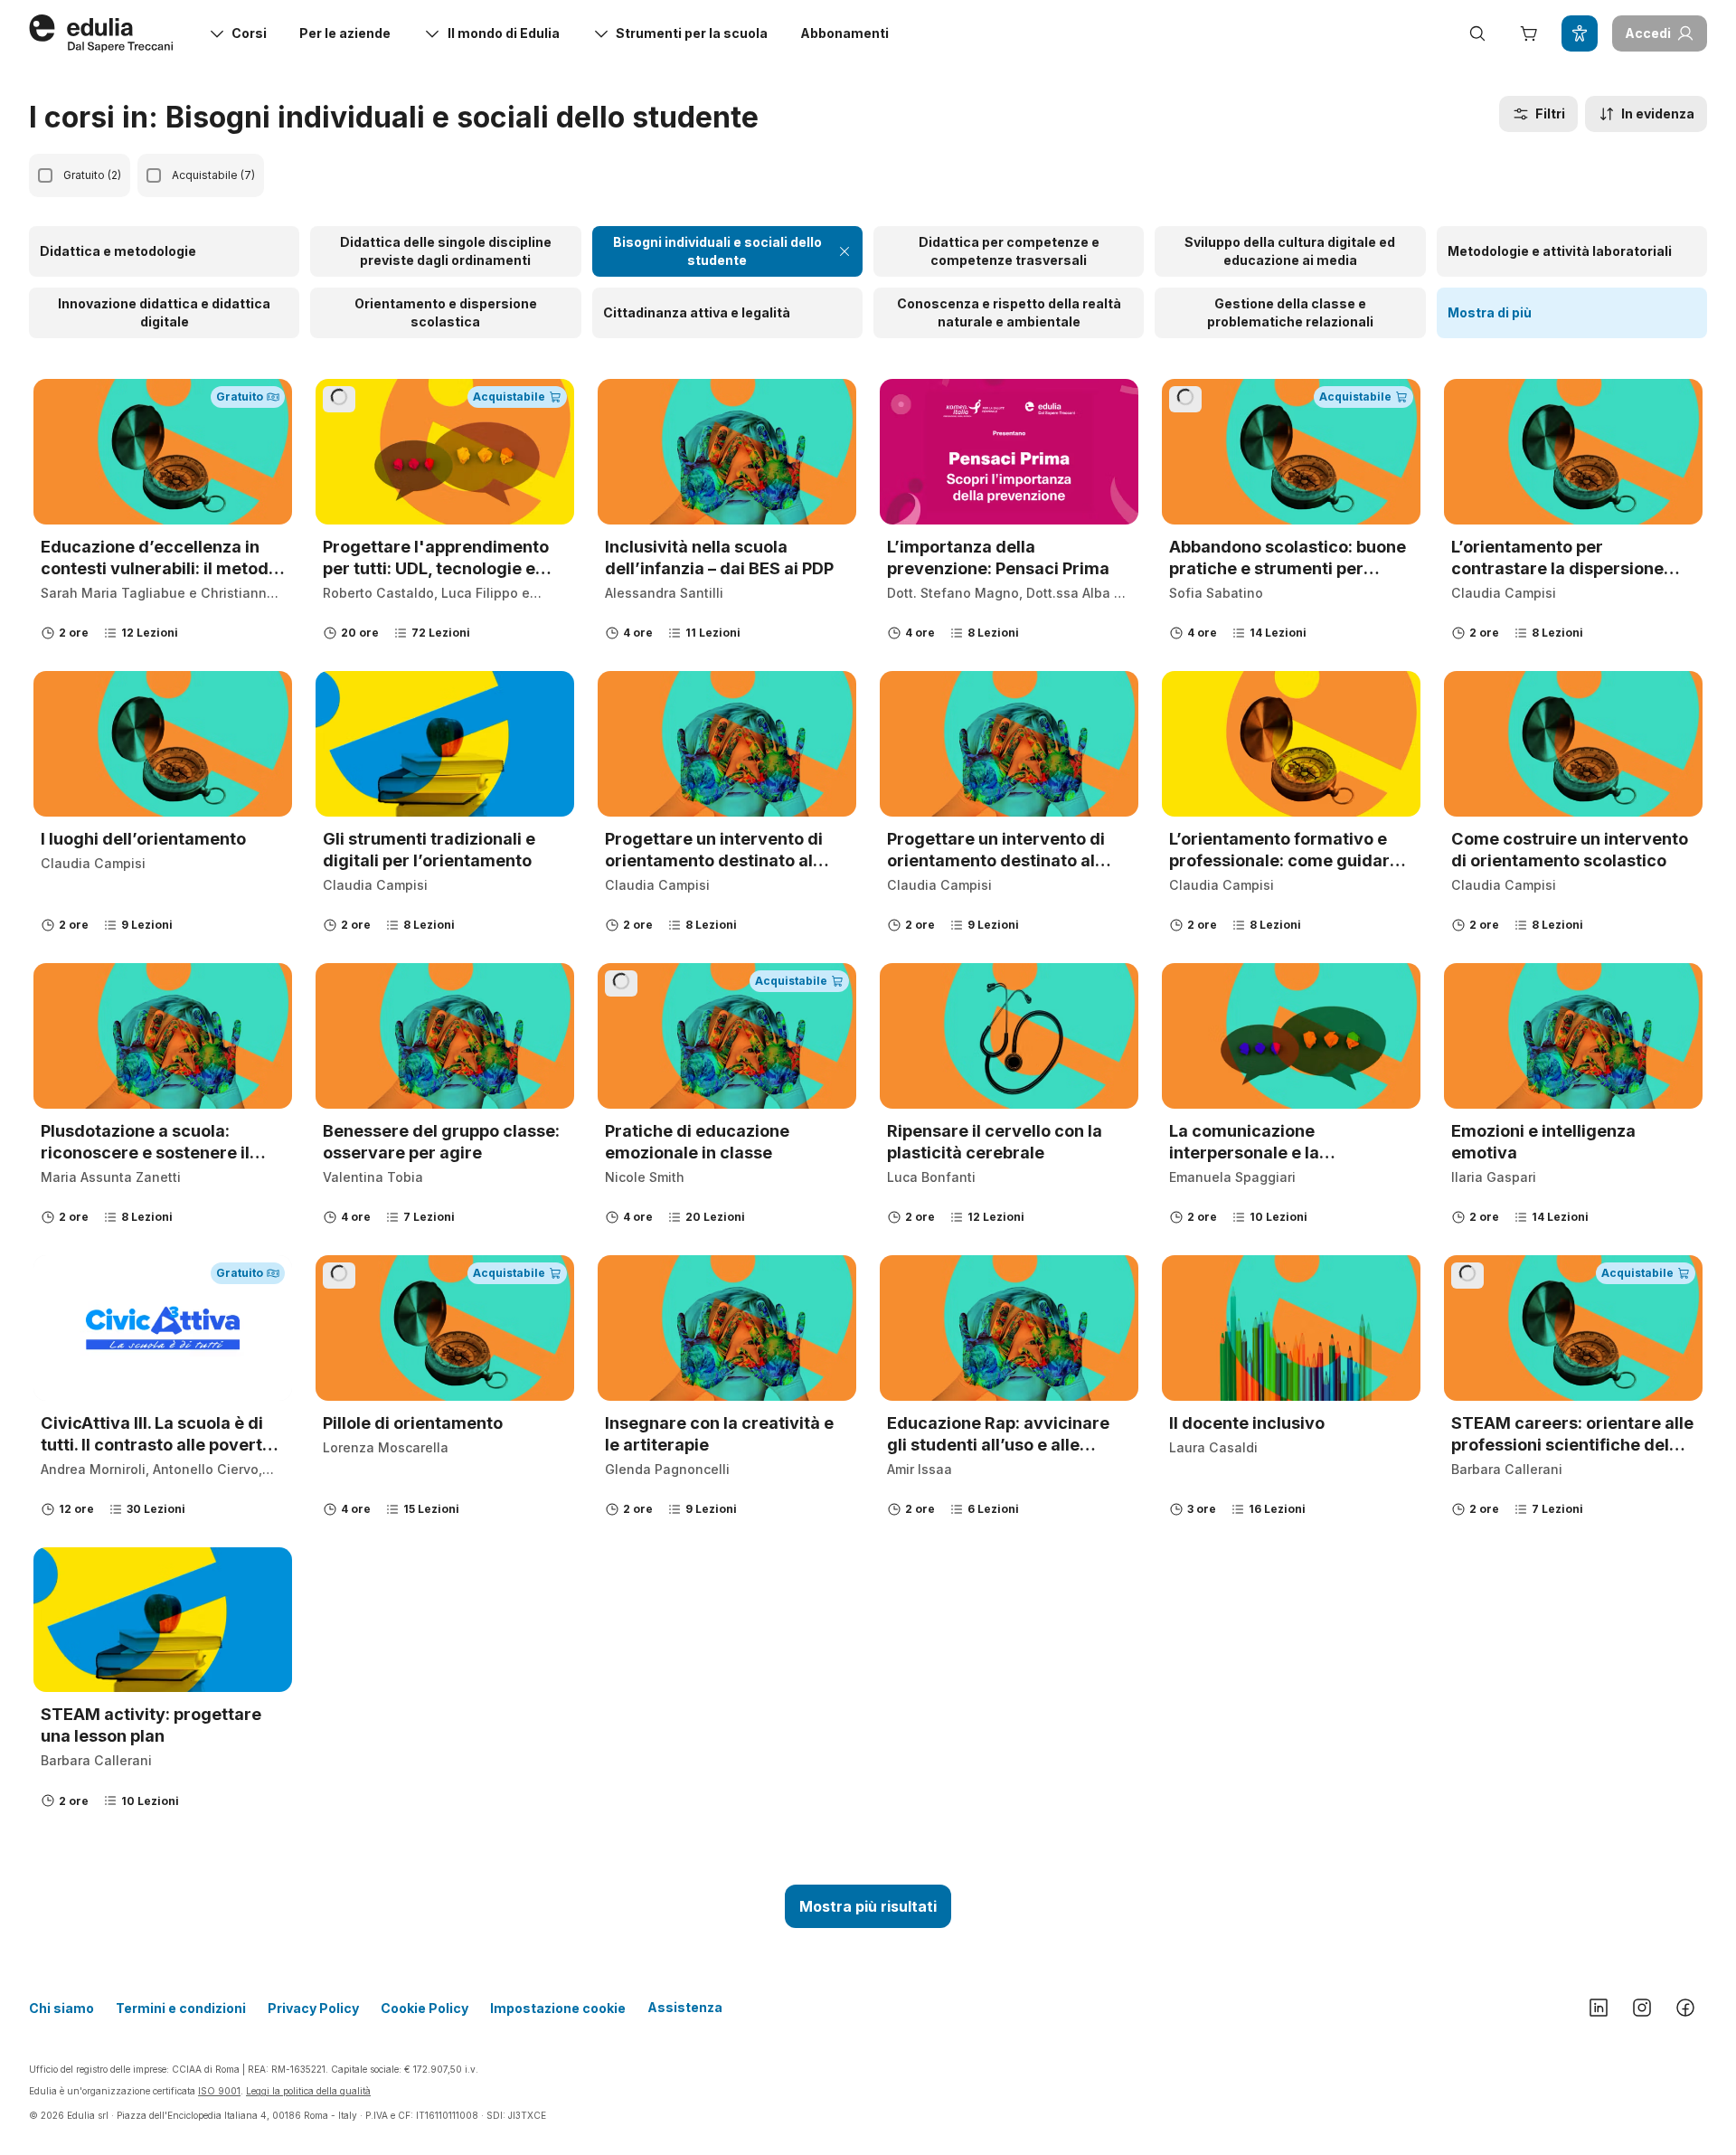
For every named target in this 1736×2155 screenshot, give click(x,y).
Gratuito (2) (92, 175)
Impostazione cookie (558, 2008)
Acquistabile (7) (213, 175)
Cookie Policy (425, 2008)
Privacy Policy (313, 2008)
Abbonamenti (844, 33)
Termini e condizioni (181, 2008)
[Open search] (1477, 33)
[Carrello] (1528, 33)
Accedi (1648, 33)
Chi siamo (61, 2008)
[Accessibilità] (1580, 33)
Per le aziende (345, 33)
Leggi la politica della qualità (308, 2091)
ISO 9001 (219, 2091)
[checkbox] (45, 175)
